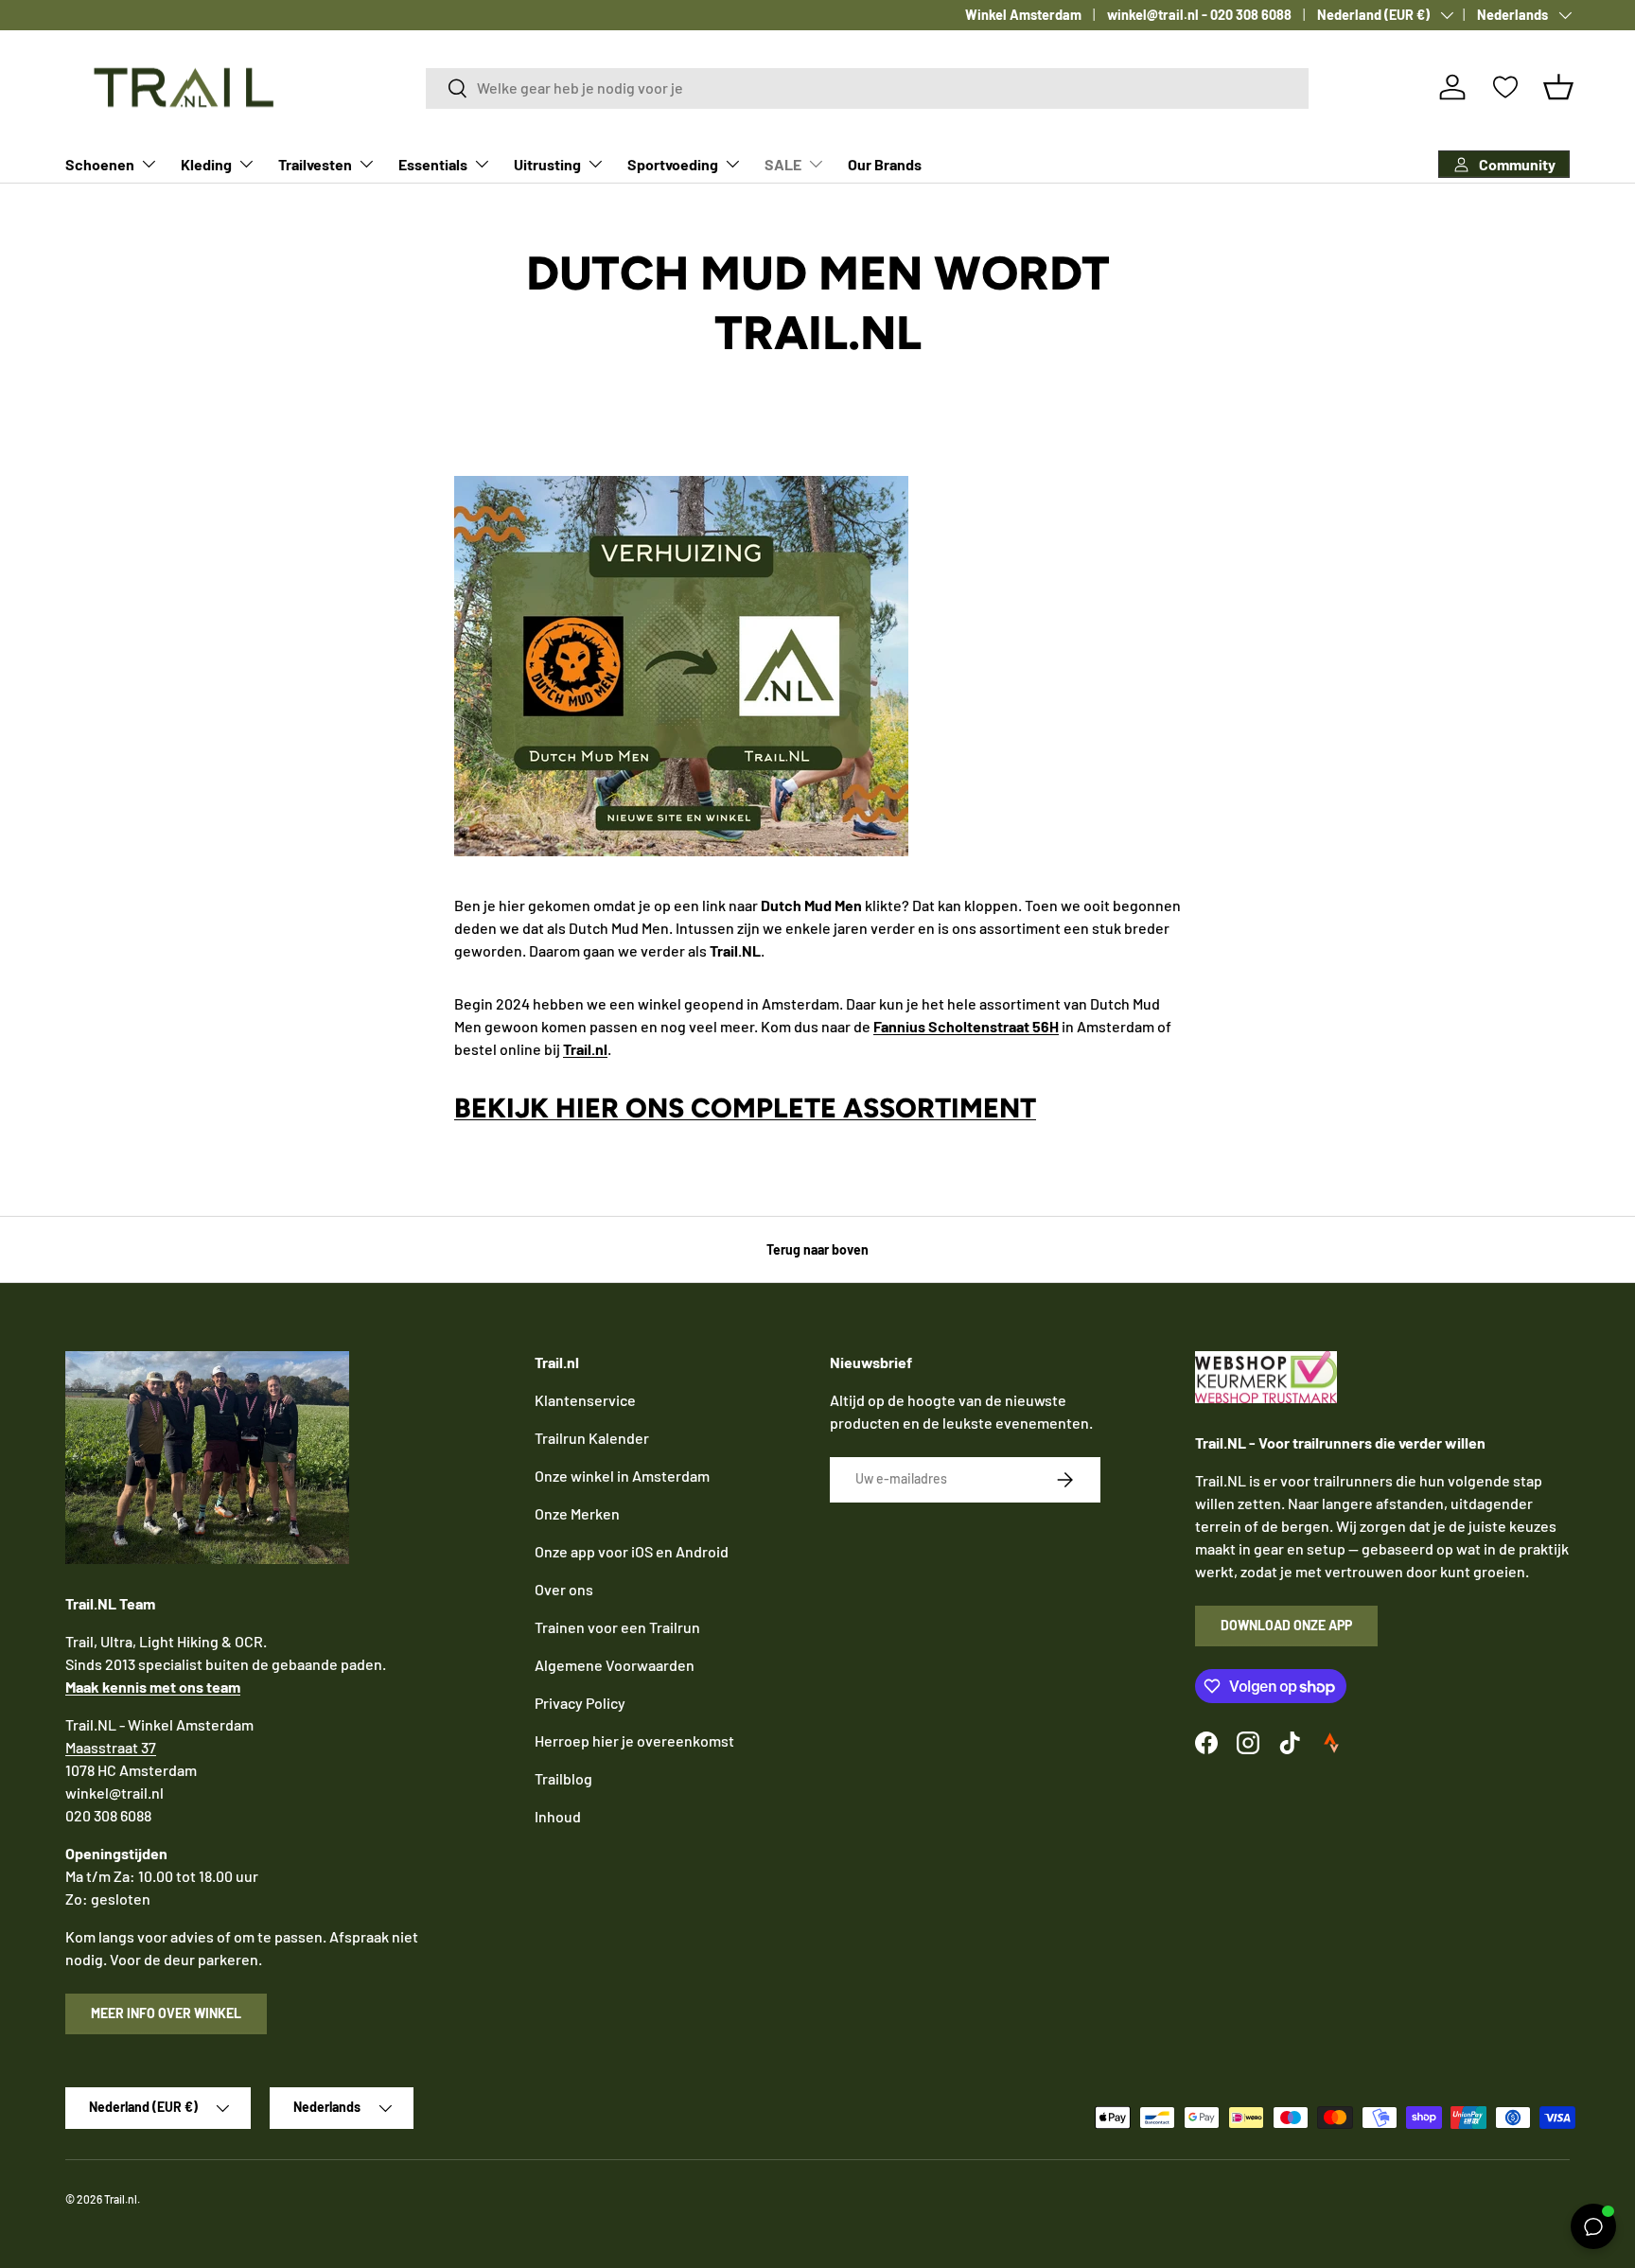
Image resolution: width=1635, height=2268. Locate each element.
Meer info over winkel (166, 2013)
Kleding (206, 164)
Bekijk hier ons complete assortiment (745, 1108)
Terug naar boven (817, 1249)
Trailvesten (315, 164)
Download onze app (1286, 1625)
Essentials (433, 164)
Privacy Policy (580, 1703)
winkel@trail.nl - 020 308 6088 (1199, 15)
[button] (1558, 87)
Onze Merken (577, 1513)
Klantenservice (585, 1400)
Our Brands (885, 164)
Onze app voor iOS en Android (632, 1551)
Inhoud (558, 1816)
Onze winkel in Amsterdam (622, 1476)
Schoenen (100, 164)
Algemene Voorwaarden (615, 1665)
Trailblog (563, 1778)
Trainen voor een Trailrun (617, 1627)
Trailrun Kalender (592, 1438)
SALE (783, 164)
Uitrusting (547, 164)
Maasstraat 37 (111, 1747)
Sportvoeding (673, 164)
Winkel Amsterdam (1023, 15)
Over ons (564, 1589)
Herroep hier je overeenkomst (634, 1741)
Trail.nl (121, 2199)
